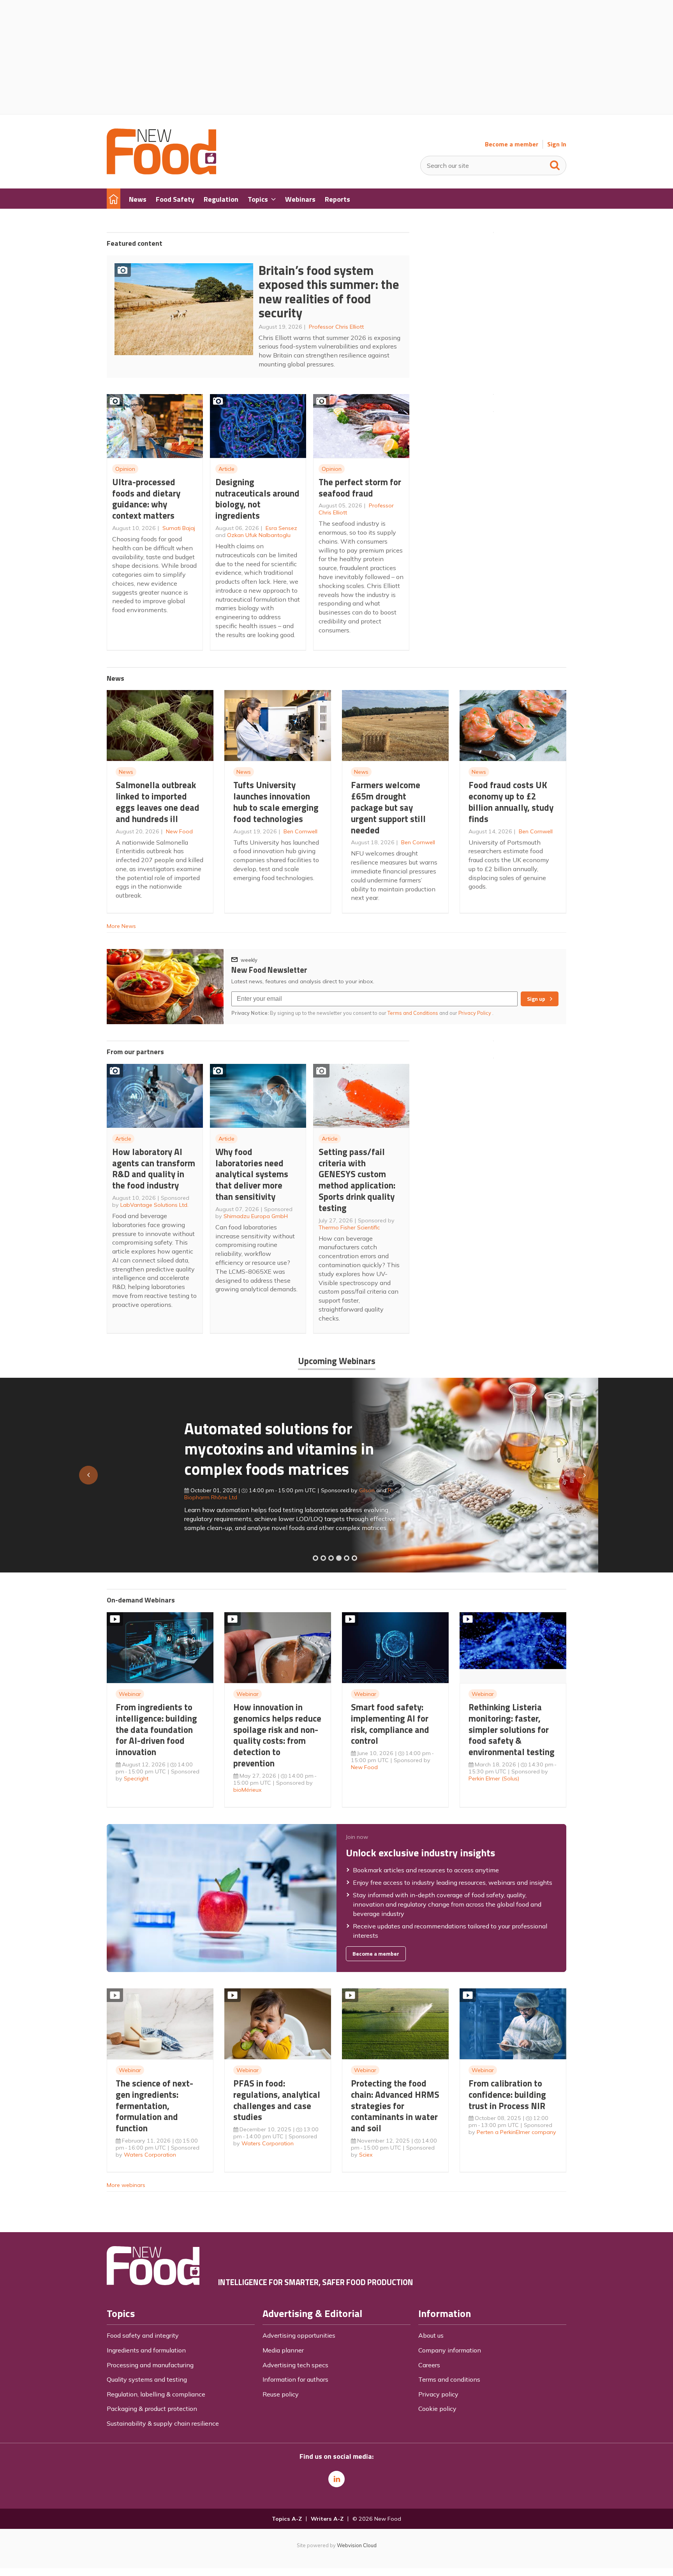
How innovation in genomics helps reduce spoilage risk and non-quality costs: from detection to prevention (277, 1735)
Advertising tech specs (295, 2365)
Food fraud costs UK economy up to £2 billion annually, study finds (511, 802)
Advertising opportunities (299, 2335)
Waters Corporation (150, 2155)
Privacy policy (438, 2394)
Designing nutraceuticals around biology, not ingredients (257, 499)
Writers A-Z (327, 2519)
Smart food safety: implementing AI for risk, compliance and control (390, 1724)
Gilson (289, 1490)
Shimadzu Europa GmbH (256, 1216)
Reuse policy (281, 2394)
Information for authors (295, 2379)
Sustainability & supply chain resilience (163, 2423)
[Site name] (161, 172)
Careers (429, 2365)
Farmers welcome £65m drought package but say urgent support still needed (388, 807)
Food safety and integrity (143, 2335)
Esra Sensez (281, 528)
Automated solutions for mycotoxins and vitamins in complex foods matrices (202, 1448)
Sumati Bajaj (179, 528)
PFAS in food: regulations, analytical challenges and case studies (277, 2100)
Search (555, 164)
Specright (136, 1778)
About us (431, 2335)
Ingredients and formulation (146, 2350)
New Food (179, 831)
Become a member (512, 144)
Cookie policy (437, 2409)
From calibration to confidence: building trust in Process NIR (507, 2094)
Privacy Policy (475, 1013)
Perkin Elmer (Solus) (494, 1778)
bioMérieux (248, 1790)
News (126, 772)
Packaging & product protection (152, 2409)
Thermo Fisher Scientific (349, 1227)
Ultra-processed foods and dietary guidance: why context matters (146, 499)
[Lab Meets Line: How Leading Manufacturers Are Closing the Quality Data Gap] (323, 1558)
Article (226, 469)
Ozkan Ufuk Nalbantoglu (259, 535)
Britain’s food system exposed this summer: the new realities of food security (329, 292)
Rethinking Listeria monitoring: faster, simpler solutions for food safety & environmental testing (512, 1729)
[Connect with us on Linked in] (336, 2479)
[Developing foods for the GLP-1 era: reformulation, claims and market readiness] (354, 1558)
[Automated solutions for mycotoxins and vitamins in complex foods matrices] (339, 1558)
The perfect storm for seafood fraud (360, 488)
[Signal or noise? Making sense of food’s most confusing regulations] (331, 1558)
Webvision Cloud (357, 2545)
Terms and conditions (449, 2379)
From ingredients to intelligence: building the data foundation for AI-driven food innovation (156, 1729)
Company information (450, 2350)
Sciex (366, 2155)
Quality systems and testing (147, 2379)
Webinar (130, 1694)
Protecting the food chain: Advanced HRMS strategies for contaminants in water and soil (395, 2106)
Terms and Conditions (413, 1013)
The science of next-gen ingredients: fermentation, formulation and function (154, 2106)
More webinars (126, 2185)
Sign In (557, 144)
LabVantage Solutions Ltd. (154, 1205)
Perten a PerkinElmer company (516, 2132)
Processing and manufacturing (150, 2365)
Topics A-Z (287, 2519)
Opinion (125, 469)
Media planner (283, 2350)
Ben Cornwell (300, 831)
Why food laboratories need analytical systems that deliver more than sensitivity (252, 1174)
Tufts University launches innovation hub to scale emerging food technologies (276, 802)
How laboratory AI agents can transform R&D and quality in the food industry (154, 1168)
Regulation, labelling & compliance (156, 2394)
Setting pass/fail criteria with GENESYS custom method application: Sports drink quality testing (357, 1180)
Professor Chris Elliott (336, 327)
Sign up (536, 999)
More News (121, 926)
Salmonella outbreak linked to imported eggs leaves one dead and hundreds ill (158, 802)
